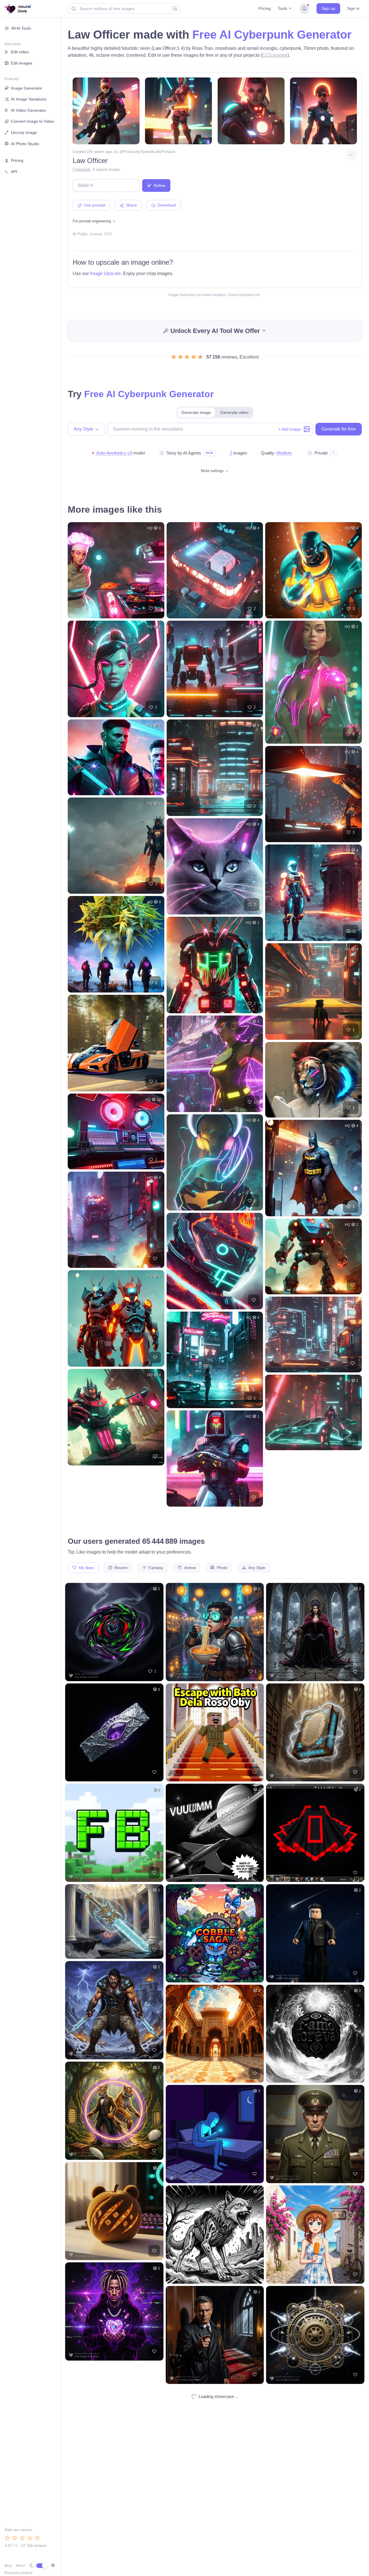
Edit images (22, 63)
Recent (120, 1568)
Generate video (234, 412)
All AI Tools (21, 28)
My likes (86, 1568)
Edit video (20, 52)
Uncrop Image (24, 132)
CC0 (108, 234)
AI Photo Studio (25, 144)
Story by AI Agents (184, 453)
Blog (8, 2566)
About (20, 2566)
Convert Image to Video (33, 121)
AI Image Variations (29, 99)
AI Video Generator (29, 110)
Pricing (264, 8)
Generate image (196, 412)
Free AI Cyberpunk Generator (272, 35)
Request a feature (19, 2573)
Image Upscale (105, 273)
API (14, 172)
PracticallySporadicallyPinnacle (149, 152)
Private (321, 453)
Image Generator (27, 88)
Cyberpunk (82, 169)
